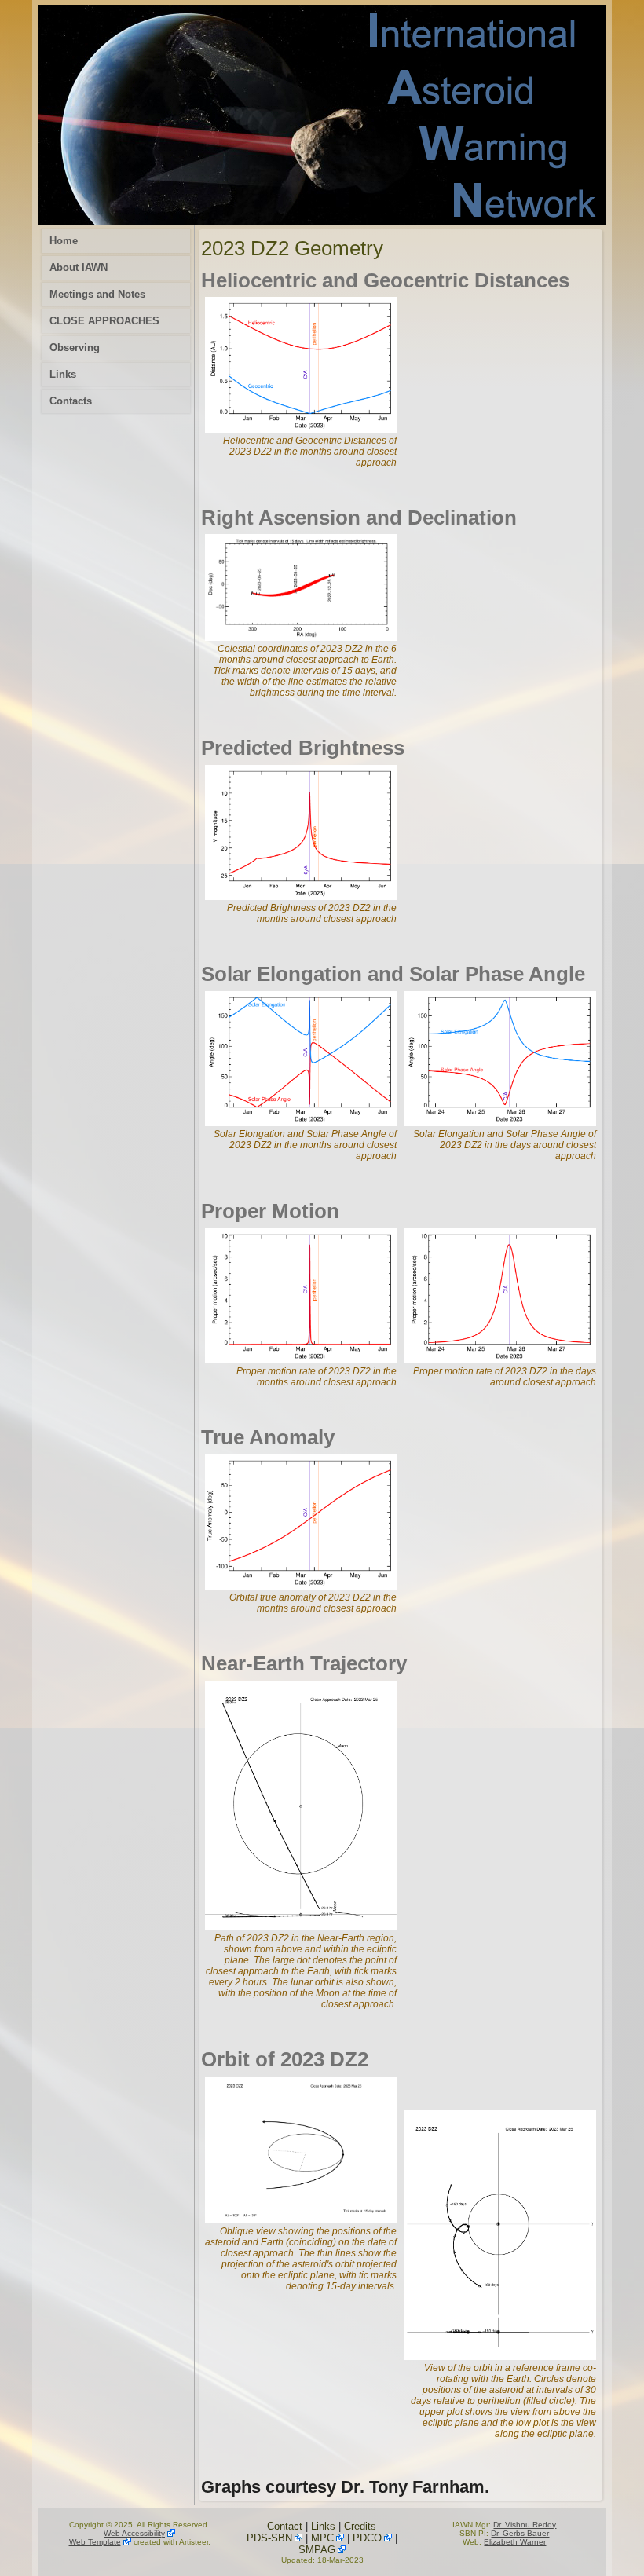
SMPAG (317, 2550)
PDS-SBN (269, 2538)
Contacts (71, 401)
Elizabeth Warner (515, 2542)
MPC (322, 2538)
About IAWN (79, 267)
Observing (75, 348)
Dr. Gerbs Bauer (520, 2533)
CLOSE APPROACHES (104, 321)
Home (64, 241)
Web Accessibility (134, 2533)
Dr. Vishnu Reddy (525, 2525)
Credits (360, 2526)
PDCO (367, 2538)
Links (63, 374)
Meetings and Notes (97, 294)
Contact (285, 2526)
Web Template (95, 2542)
